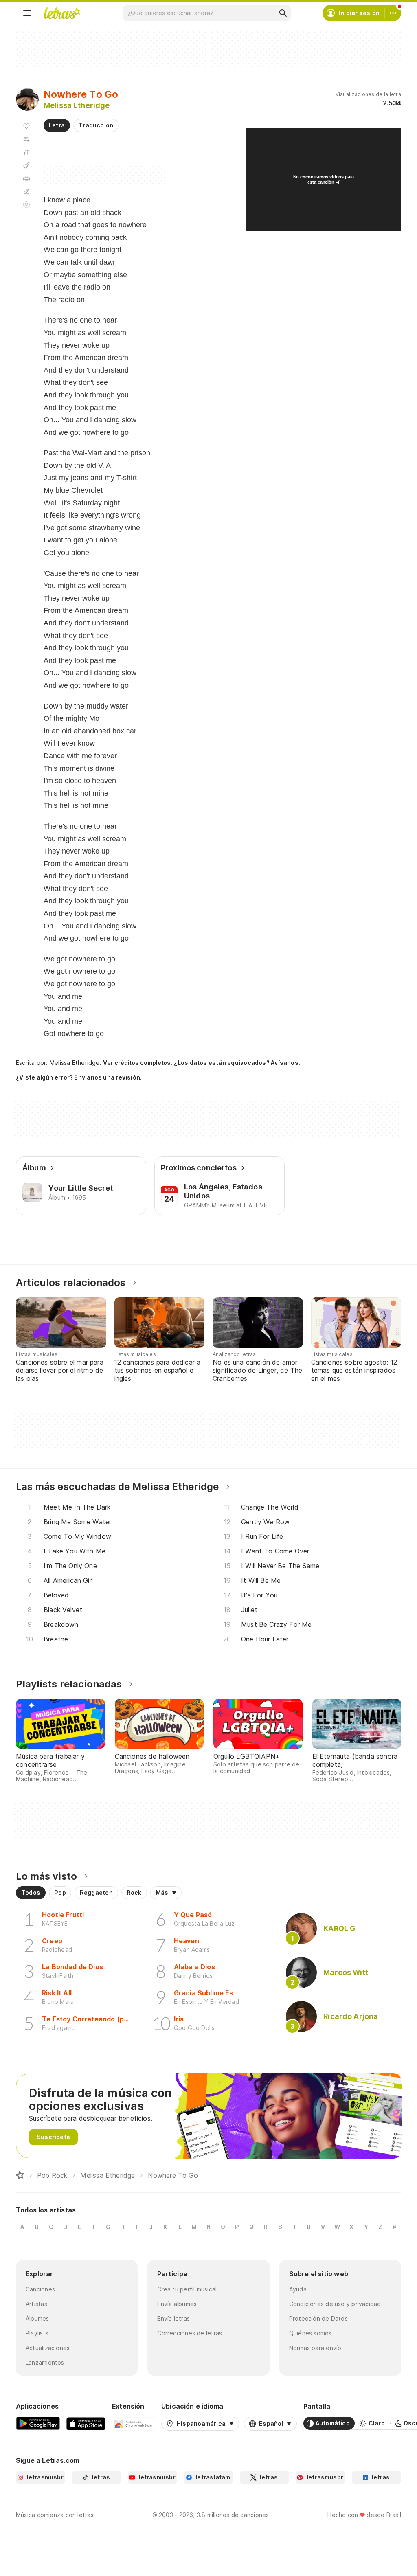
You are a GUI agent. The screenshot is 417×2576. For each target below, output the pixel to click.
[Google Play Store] (38, 2423)
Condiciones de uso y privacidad (335, 2304)
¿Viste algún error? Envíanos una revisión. (79, 1077)
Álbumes (37, 2318)
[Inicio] (20, 2175)
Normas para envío (315, 2348)
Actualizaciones (48, 2348)
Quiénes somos (311, 2333)
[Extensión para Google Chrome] (133, 2423)
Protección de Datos (318, 2318)
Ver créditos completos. (138, 1063)
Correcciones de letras (190, 2333)
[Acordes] (26, 165)
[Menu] (27, 13)
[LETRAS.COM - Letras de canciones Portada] (62, 13)
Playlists (37, 2333)
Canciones (40, 2289)
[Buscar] (283, 13)
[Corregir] (26, 191)
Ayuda (298, 2289)
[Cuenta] (393, 13)
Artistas (36, 2304)
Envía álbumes (177, 2304)
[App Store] (86, 2423)
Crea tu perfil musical (187, 2289)
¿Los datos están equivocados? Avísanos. (237, 1063)
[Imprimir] (26, 178)
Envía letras (173, 2318)
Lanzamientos (45, 2362)
